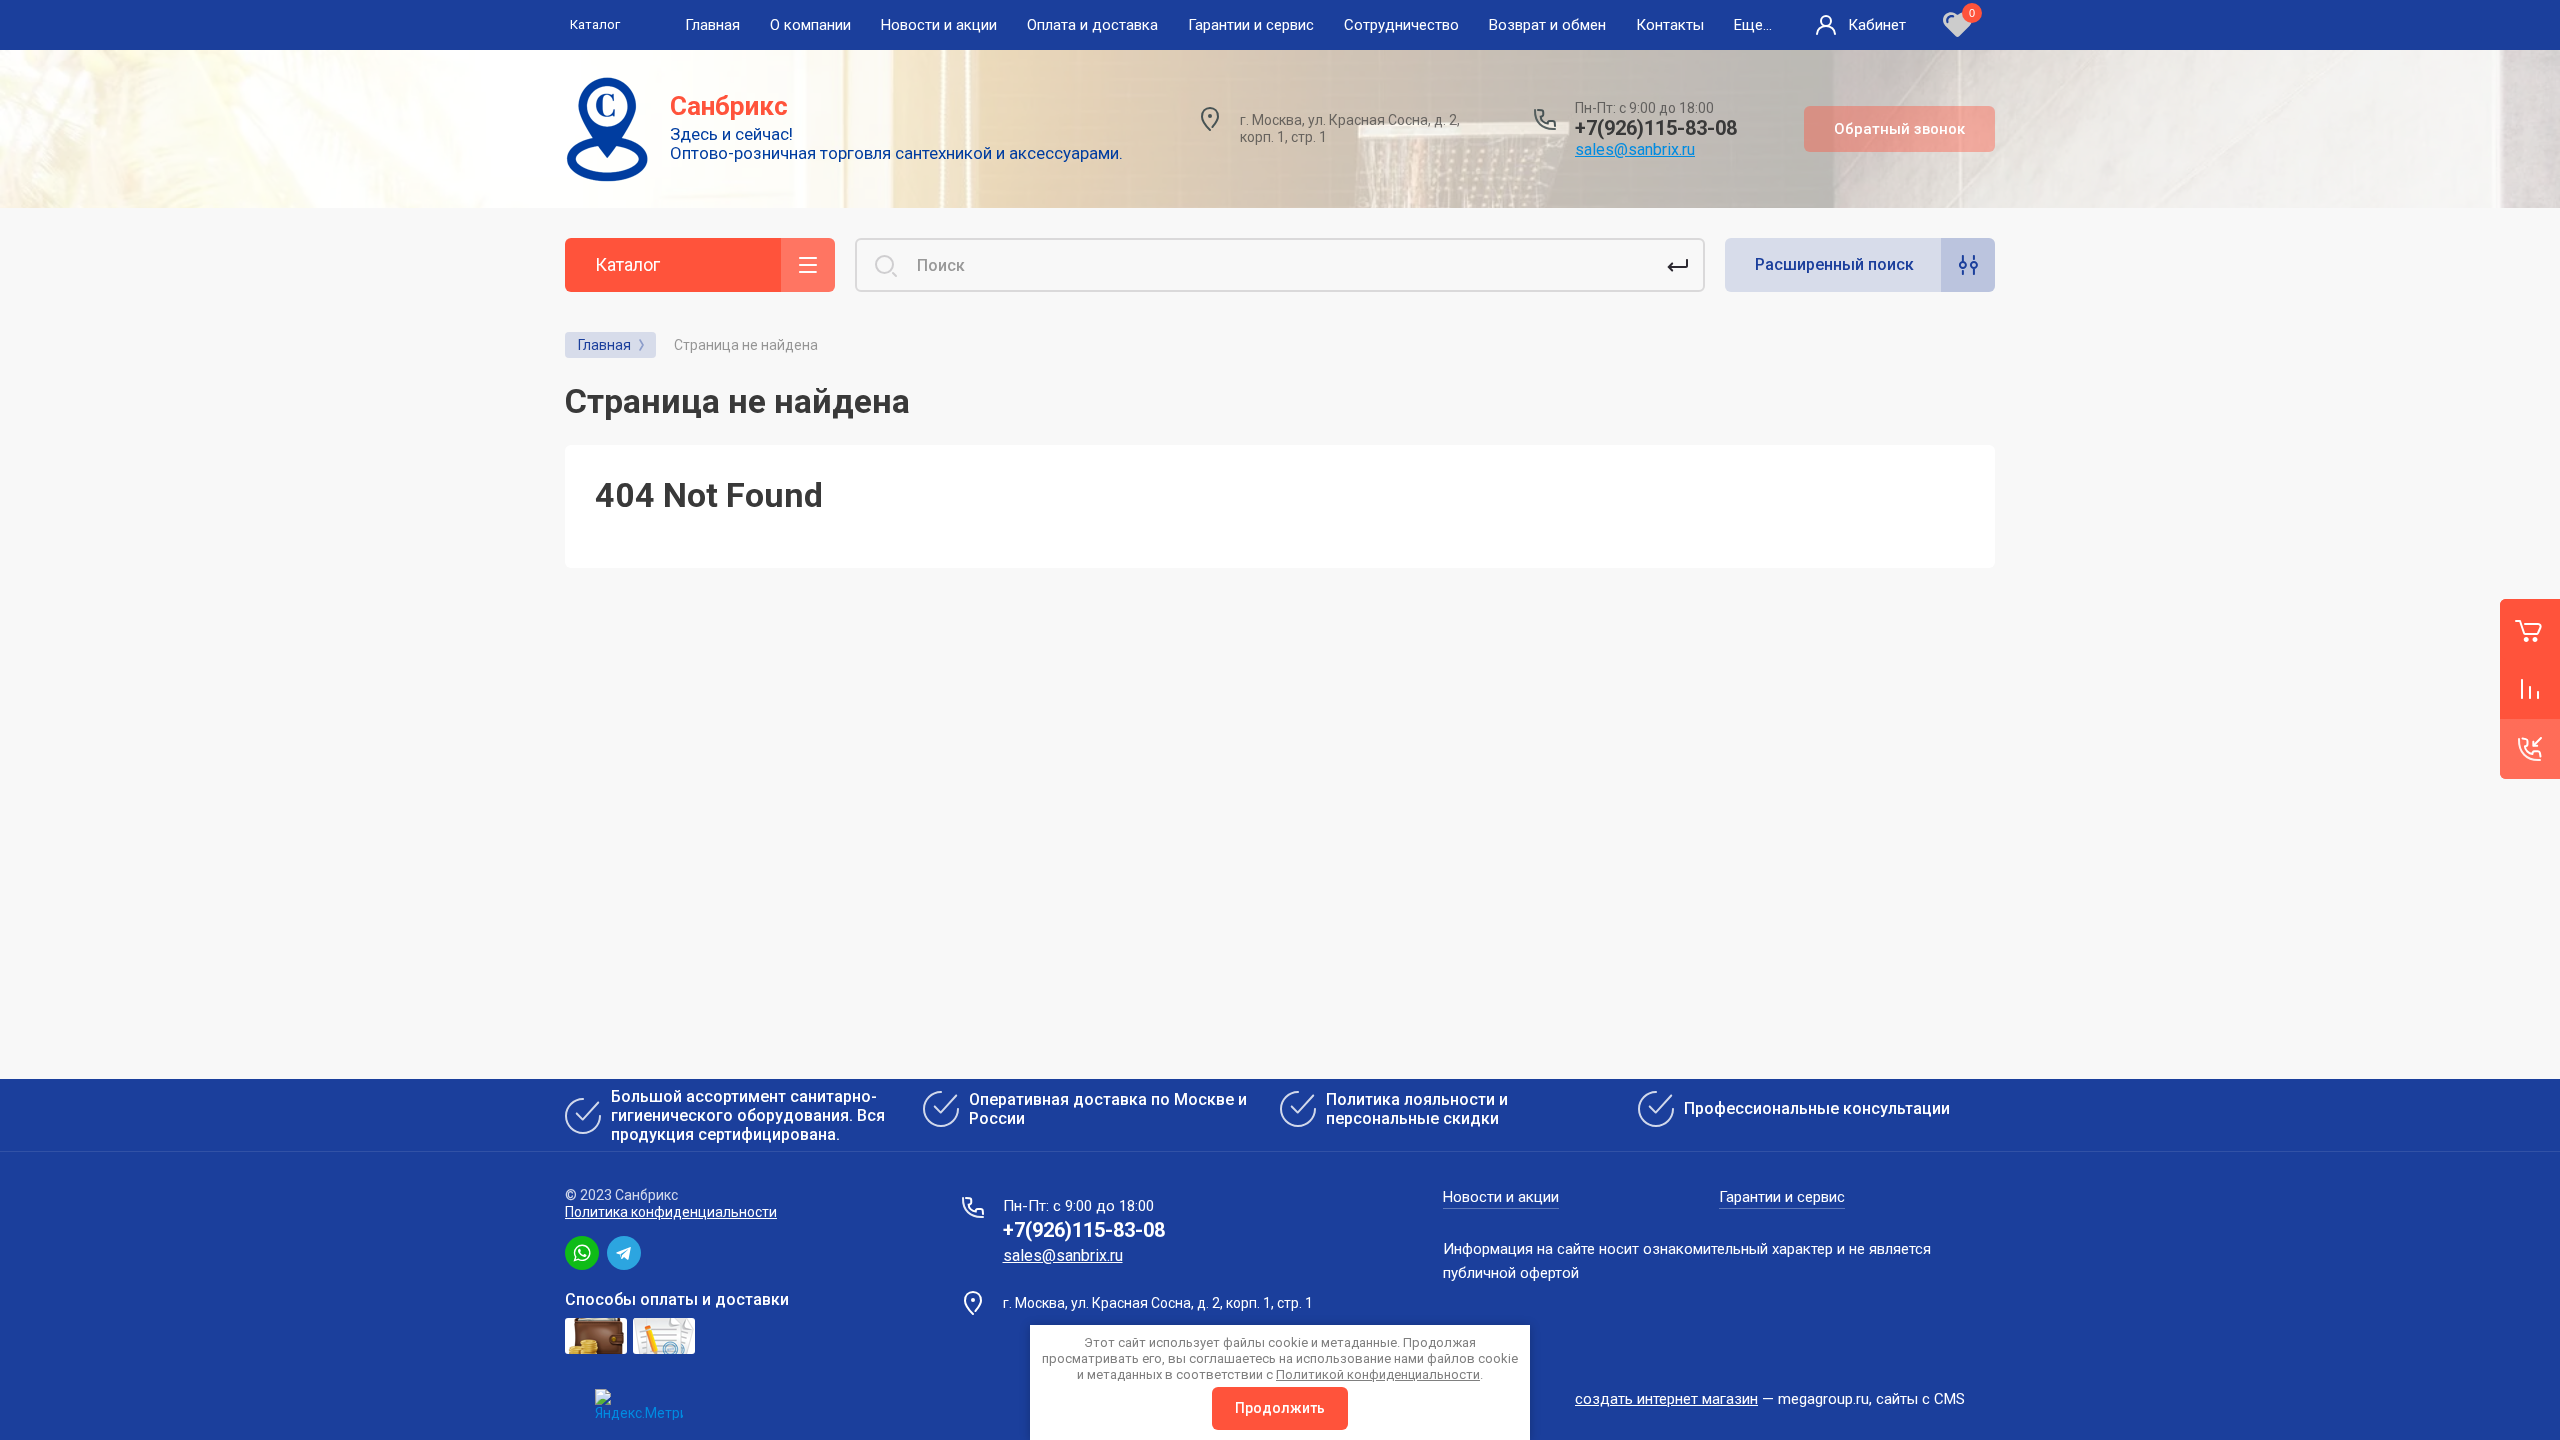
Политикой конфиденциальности (1378, 1374)
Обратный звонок (1899, 129)
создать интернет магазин (1666, 1399)
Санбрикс (729, 106)
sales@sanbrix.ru (1635, 149)
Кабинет (1877, 25)
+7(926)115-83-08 (1656, 128)
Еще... (1753, 25)
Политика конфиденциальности (671, 1212)
